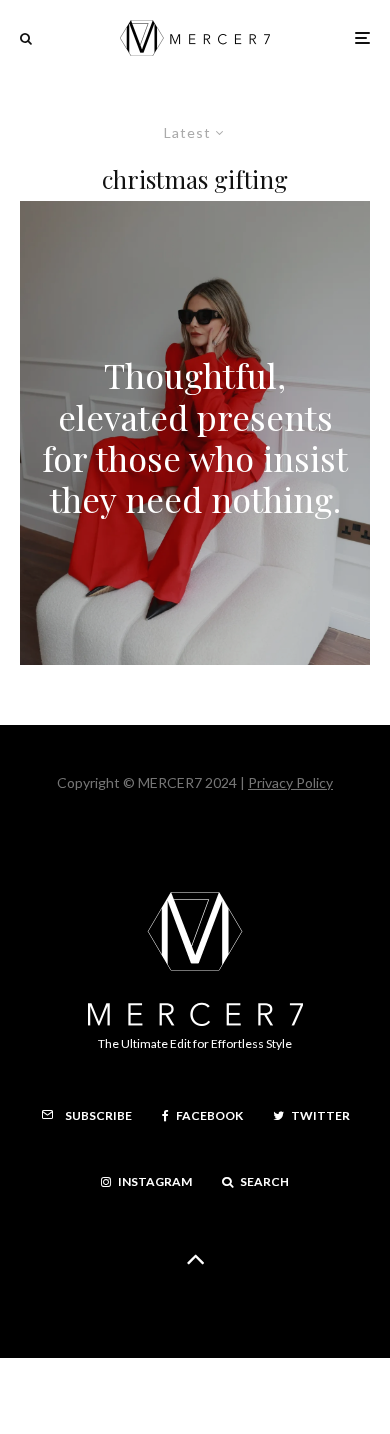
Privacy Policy (290, 782)
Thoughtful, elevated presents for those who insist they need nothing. (195, 438)
